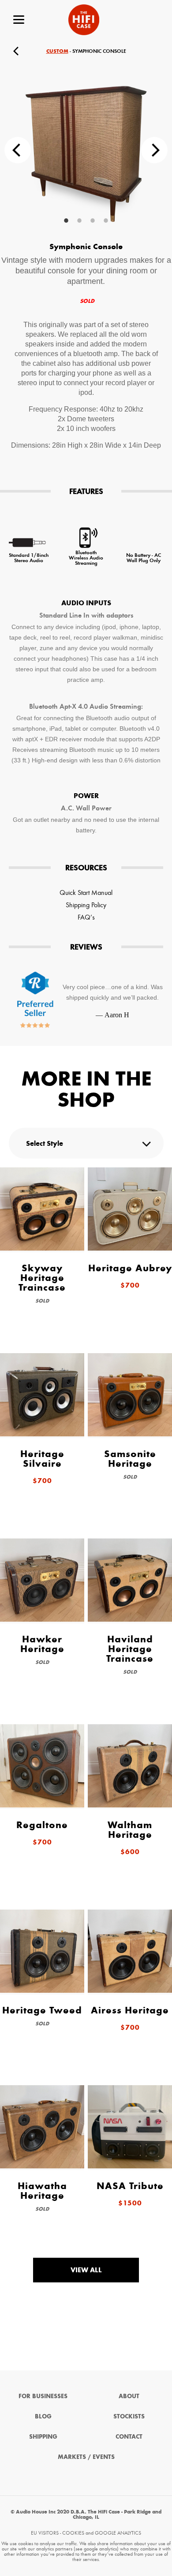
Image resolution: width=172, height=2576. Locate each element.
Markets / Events (86, 2457)
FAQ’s (86, 917)
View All (86, 2270)
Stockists (129, 2416)
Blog (43, 2416)
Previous (18, 150)
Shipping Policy (86, 905)
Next (154, 150)
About (129, 2396)
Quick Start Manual (86, 892)
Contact (129, 2437)
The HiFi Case (84, 20)
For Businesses (43, 2396)
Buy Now (155, 51)
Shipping (43, 2437)
